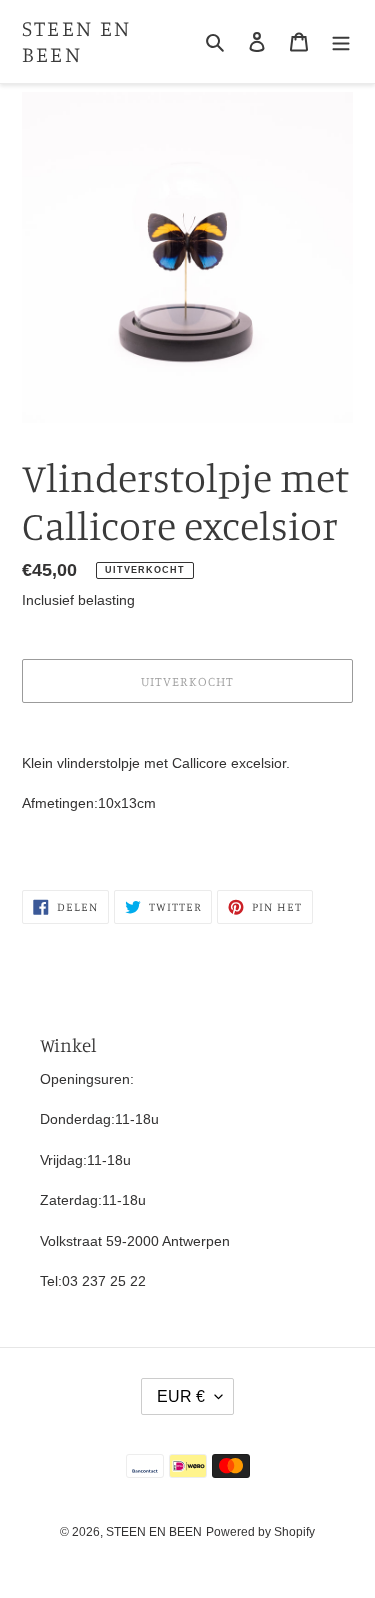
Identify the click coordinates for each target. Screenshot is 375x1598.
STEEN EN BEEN (77, 41)
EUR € (181, 1396)
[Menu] (341, 41)
